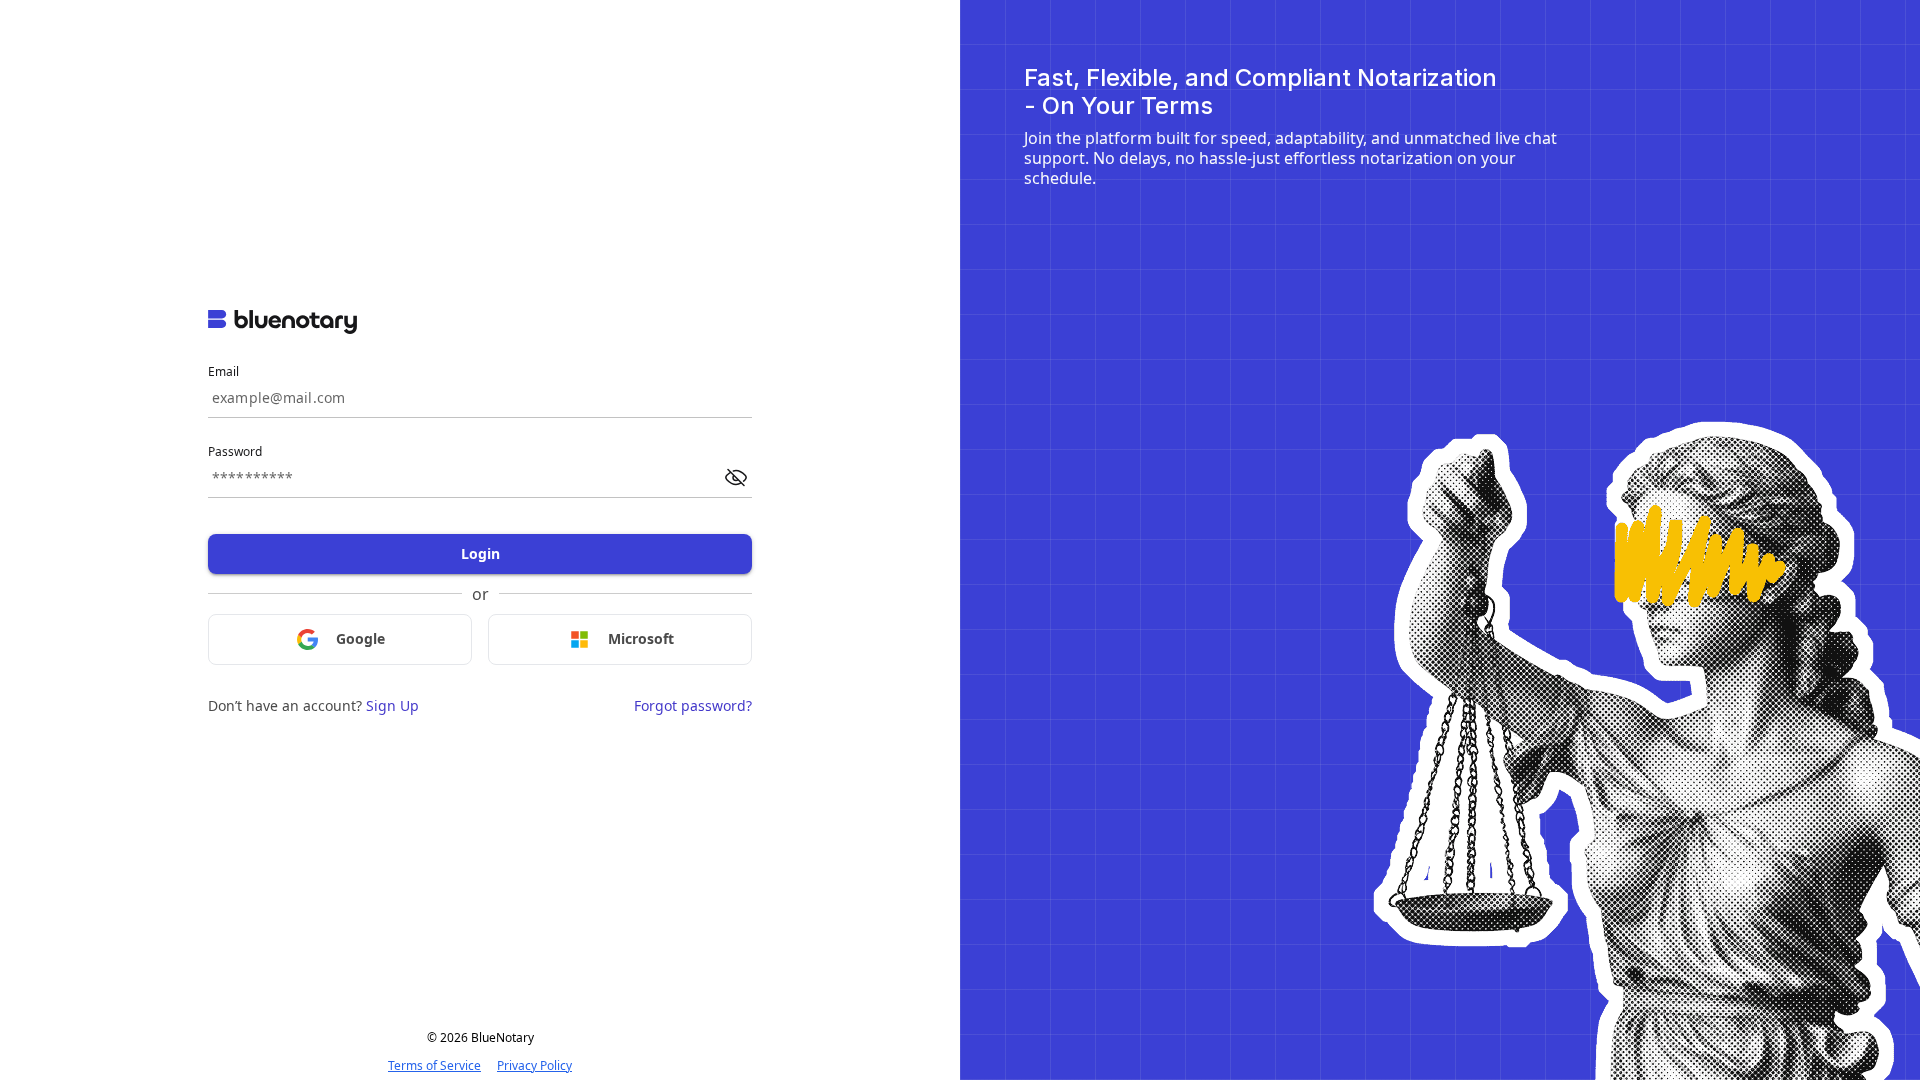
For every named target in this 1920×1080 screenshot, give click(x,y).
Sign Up (392, 705)
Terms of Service (434, 1066)
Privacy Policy (534, 1066)
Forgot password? (693, 705)
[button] (736, 478)
